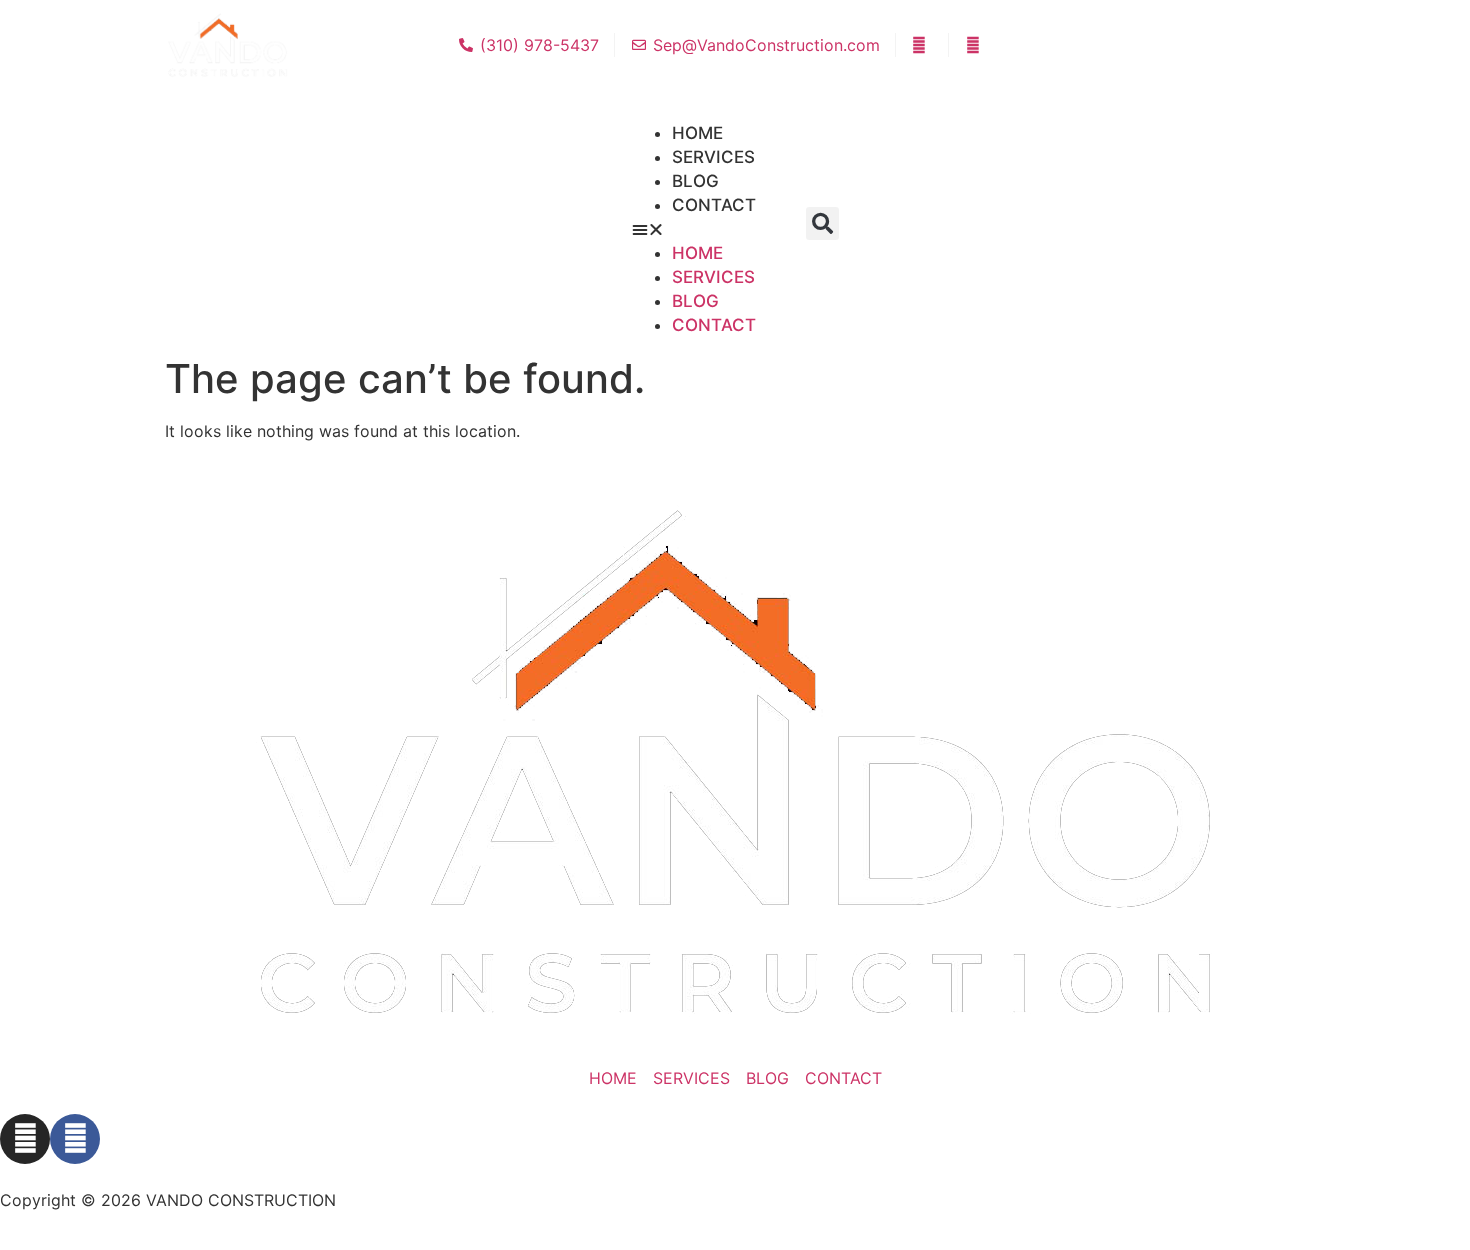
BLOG (695, 301)
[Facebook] (75, 1139)
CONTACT (714, 205)
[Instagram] (25, 1139)
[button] (822, 223)
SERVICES (713, 277)
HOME (697, 253)
